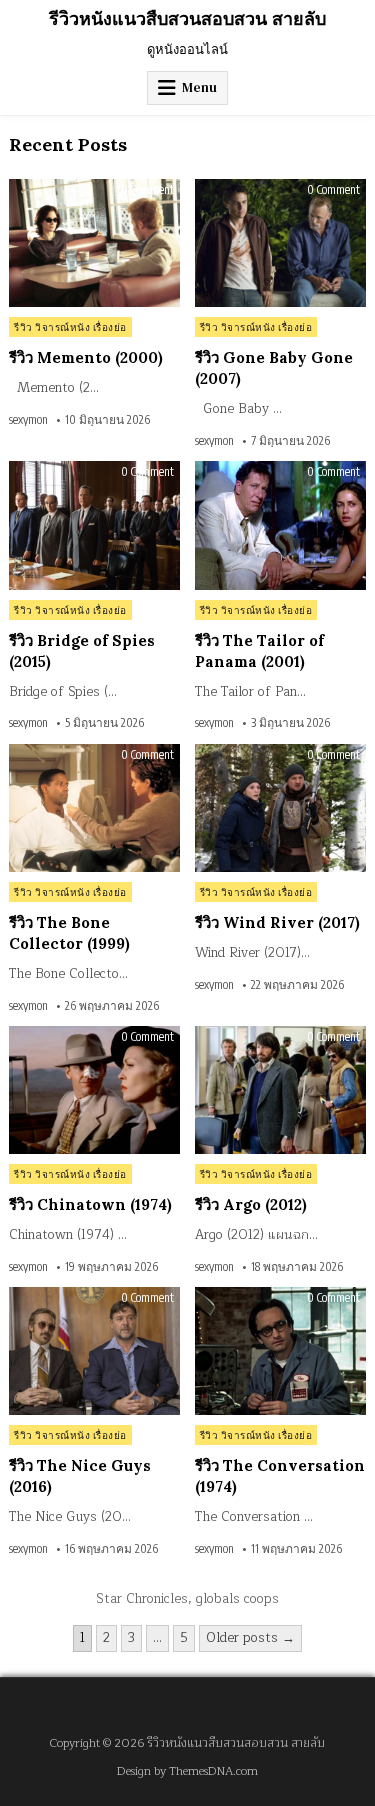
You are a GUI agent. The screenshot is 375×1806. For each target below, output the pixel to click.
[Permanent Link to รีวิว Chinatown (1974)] (94, 1090)
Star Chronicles (142, 1599)
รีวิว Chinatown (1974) (90, 1204)
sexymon (28, 420)
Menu (199, 87)
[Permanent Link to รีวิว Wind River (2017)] (280, 808)
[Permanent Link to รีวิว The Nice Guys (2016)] (94, 1351)
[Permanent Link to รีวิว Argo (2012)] (280, 1090)
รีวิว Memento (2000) (86, 357)
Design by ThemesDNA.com (187, 1771)
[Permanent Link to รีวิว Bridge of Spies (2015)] (94, 525)
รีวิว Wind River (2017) (277, 922)
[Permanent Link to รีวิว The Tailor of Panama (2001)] (280, 525)
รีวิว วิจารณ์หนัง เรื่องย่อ (70, 327)
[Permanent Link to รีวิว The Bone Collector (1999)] (94, 808)
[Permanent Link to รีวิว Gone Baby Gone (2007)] (280, 243)
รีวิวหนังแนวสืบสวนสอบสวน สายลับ (187, 18)
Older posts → (250, 1638)
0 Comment (147, 190)
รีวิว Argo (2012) (251, 1204)
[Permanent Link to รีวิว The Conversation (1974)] (280, 1351)
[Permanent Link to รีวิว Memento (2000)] (94, 243)
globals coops (237, 1599)
